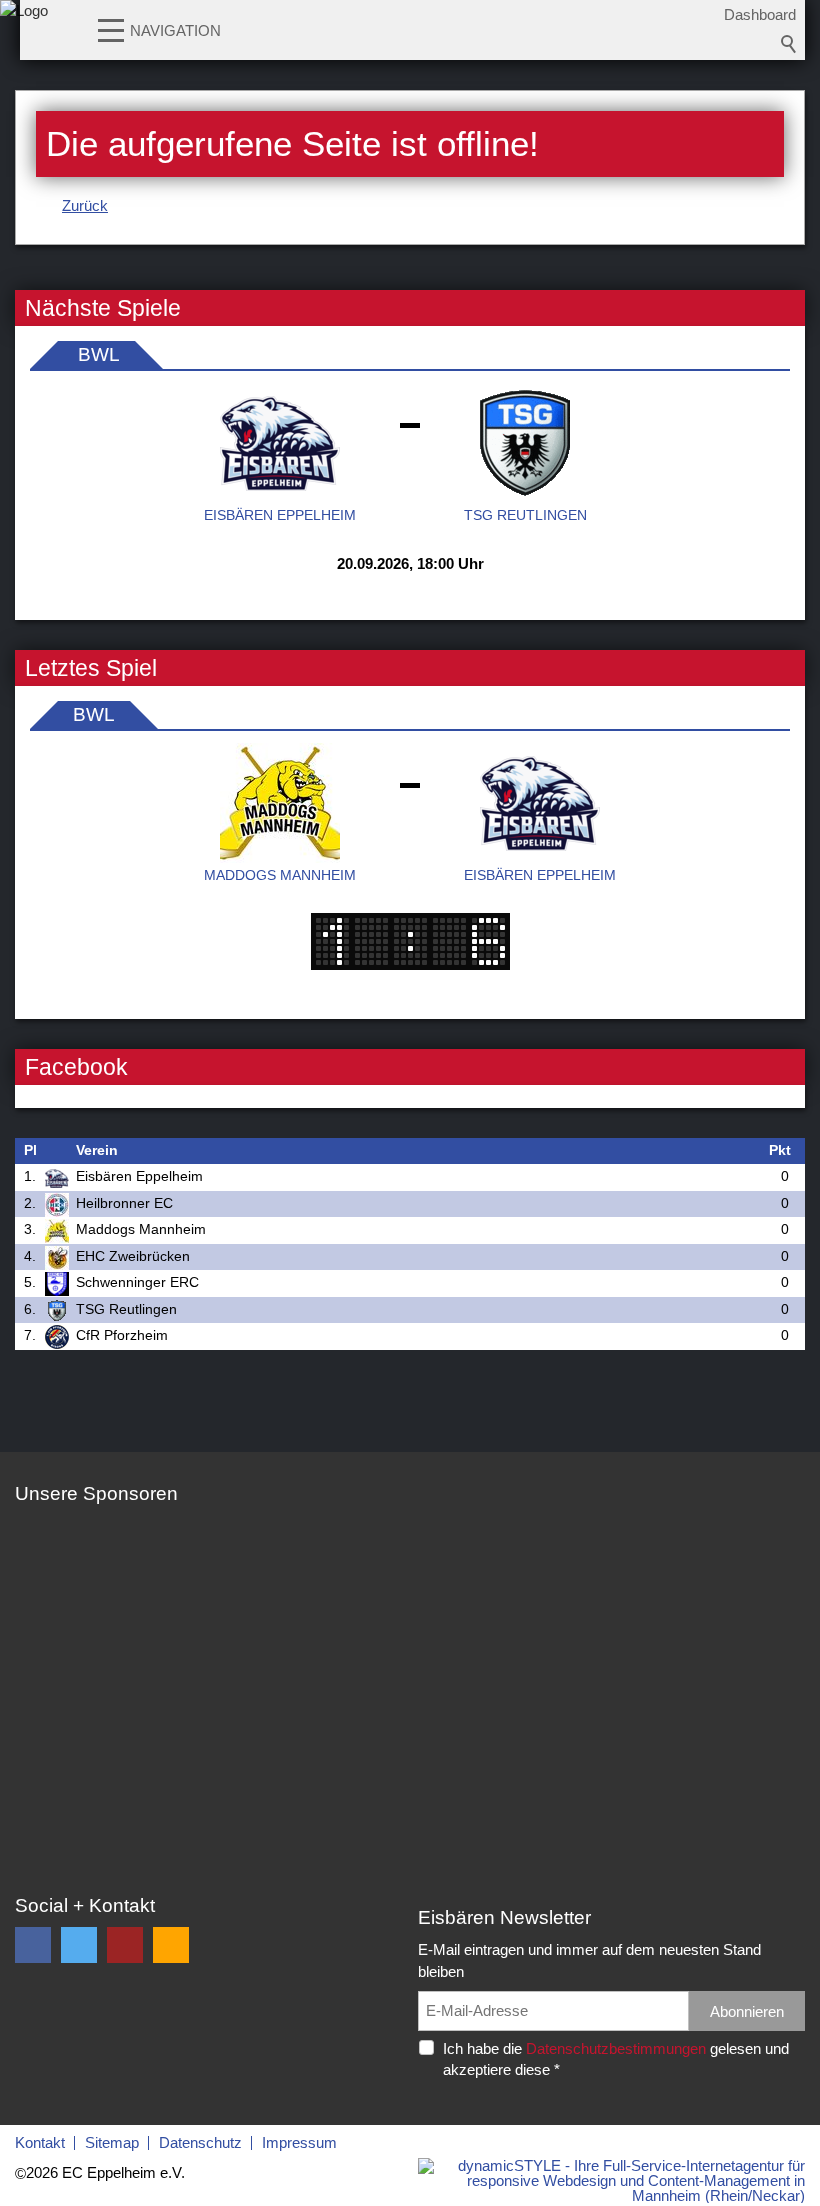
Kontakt (40, 2142)
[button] (111, 29)
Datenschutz (200, 2142)
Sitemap (112, 2142)
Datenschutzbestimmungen (616, 2048)
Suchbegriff (789, 44)
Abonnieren (747, 2011)
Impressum (299, 2142)
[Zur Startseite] (24, 35)
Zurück (85, 205)
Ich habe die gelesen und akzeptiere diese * (616, 2059)
